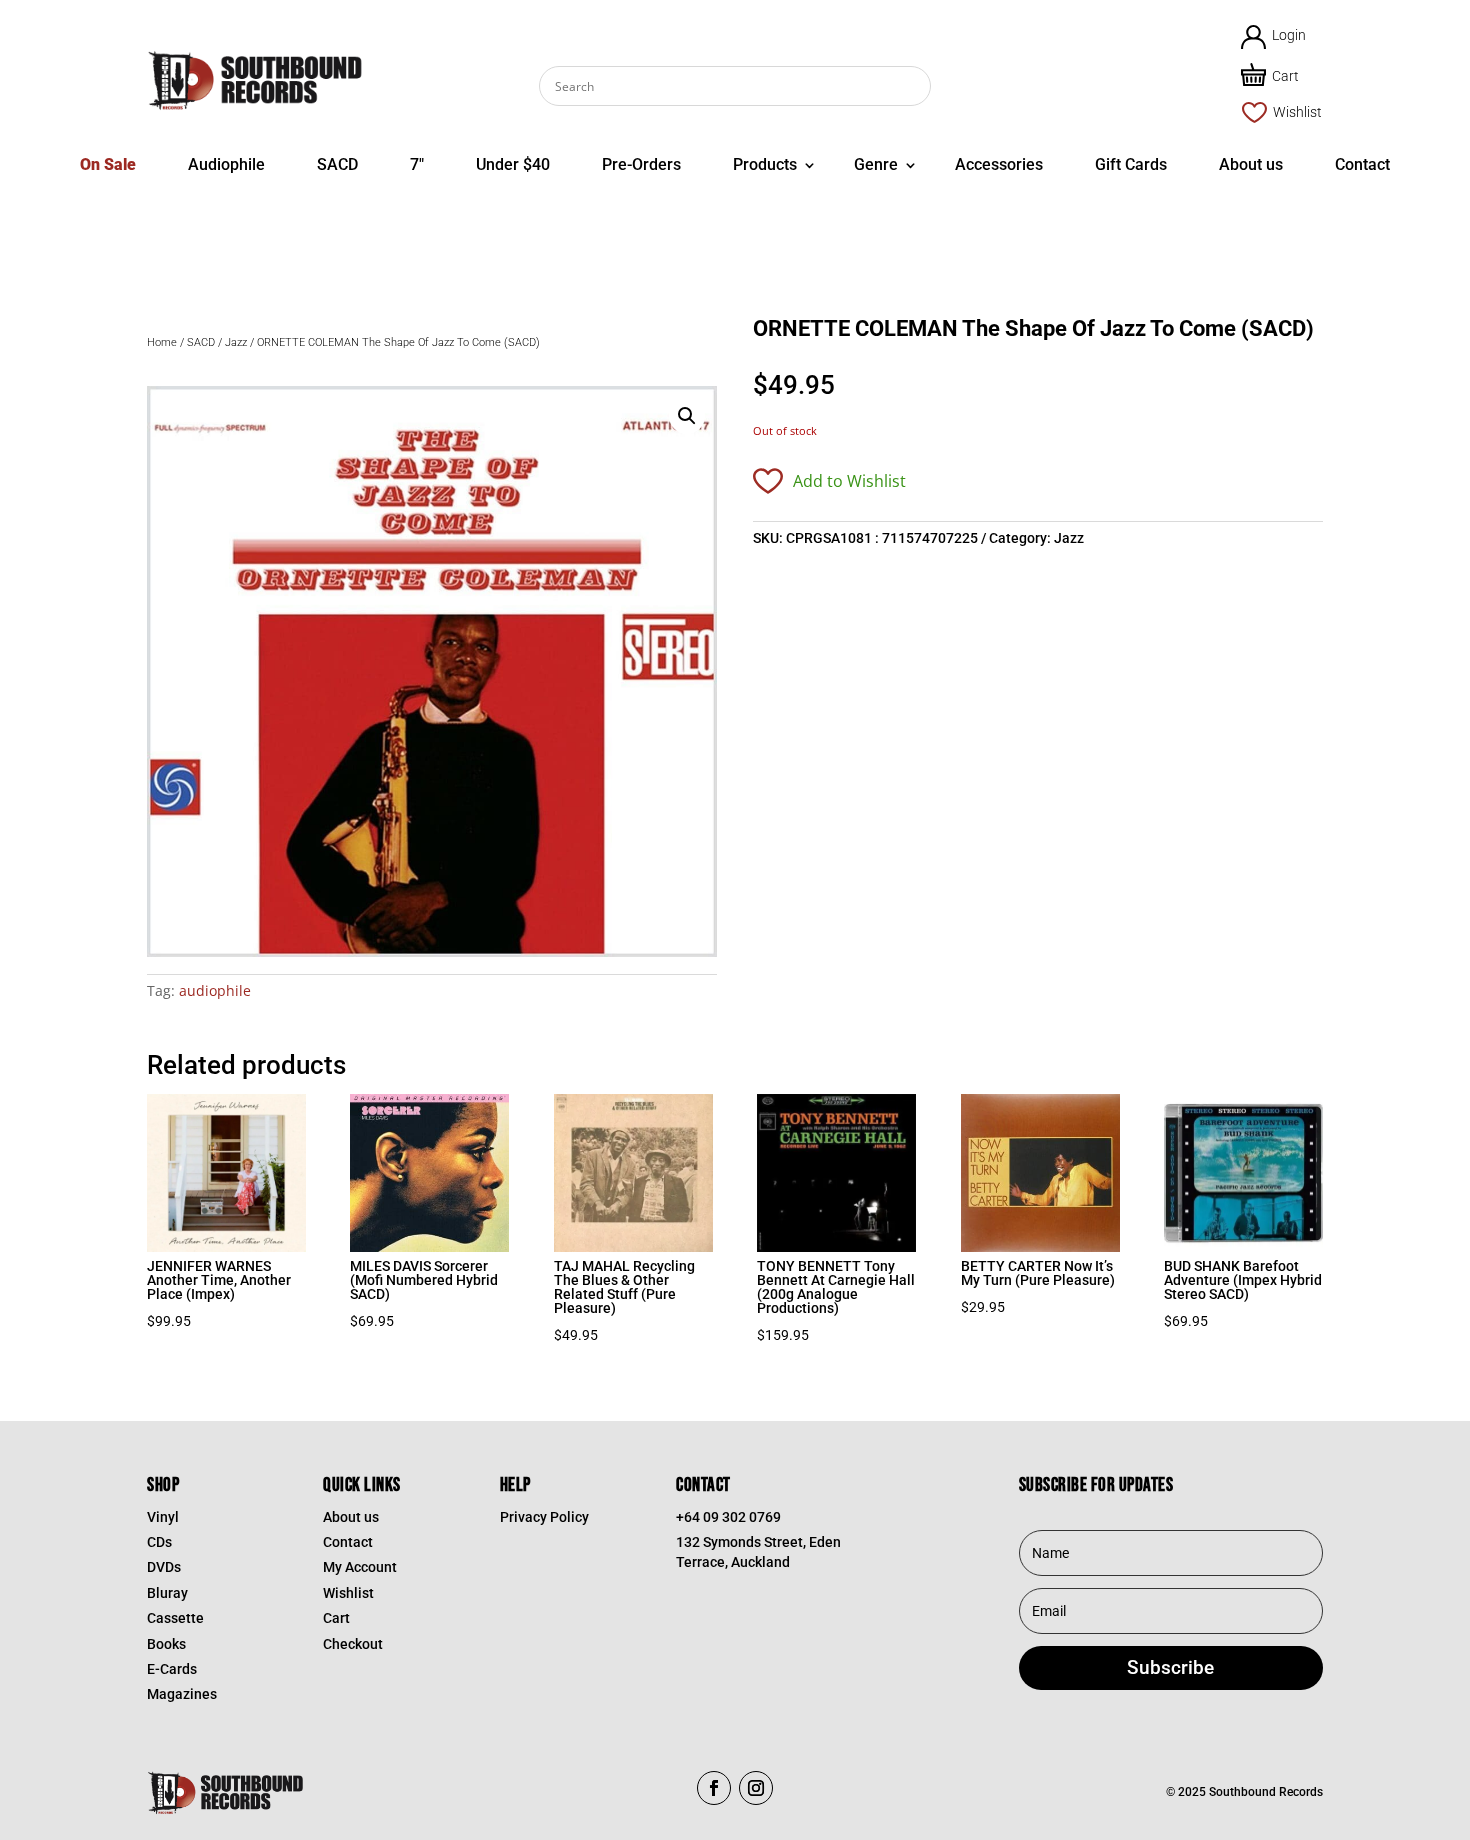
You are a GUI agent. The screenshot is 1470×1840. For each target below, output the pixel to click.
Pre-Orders (641, 164)
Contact (1362, 164)
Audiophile (226, 164)
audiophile (215, 990)
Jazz (236, 342)
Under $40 (513, 164)
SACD (337, 164)
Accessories (999, 164)
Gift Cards (1131, 164)
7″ (417, 164)
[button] (687, 416)
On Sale (108, 164)
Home (162, 342)
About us (1251, 164)
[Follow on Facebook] (714, 1788)
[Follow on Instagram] (756, 1788)
